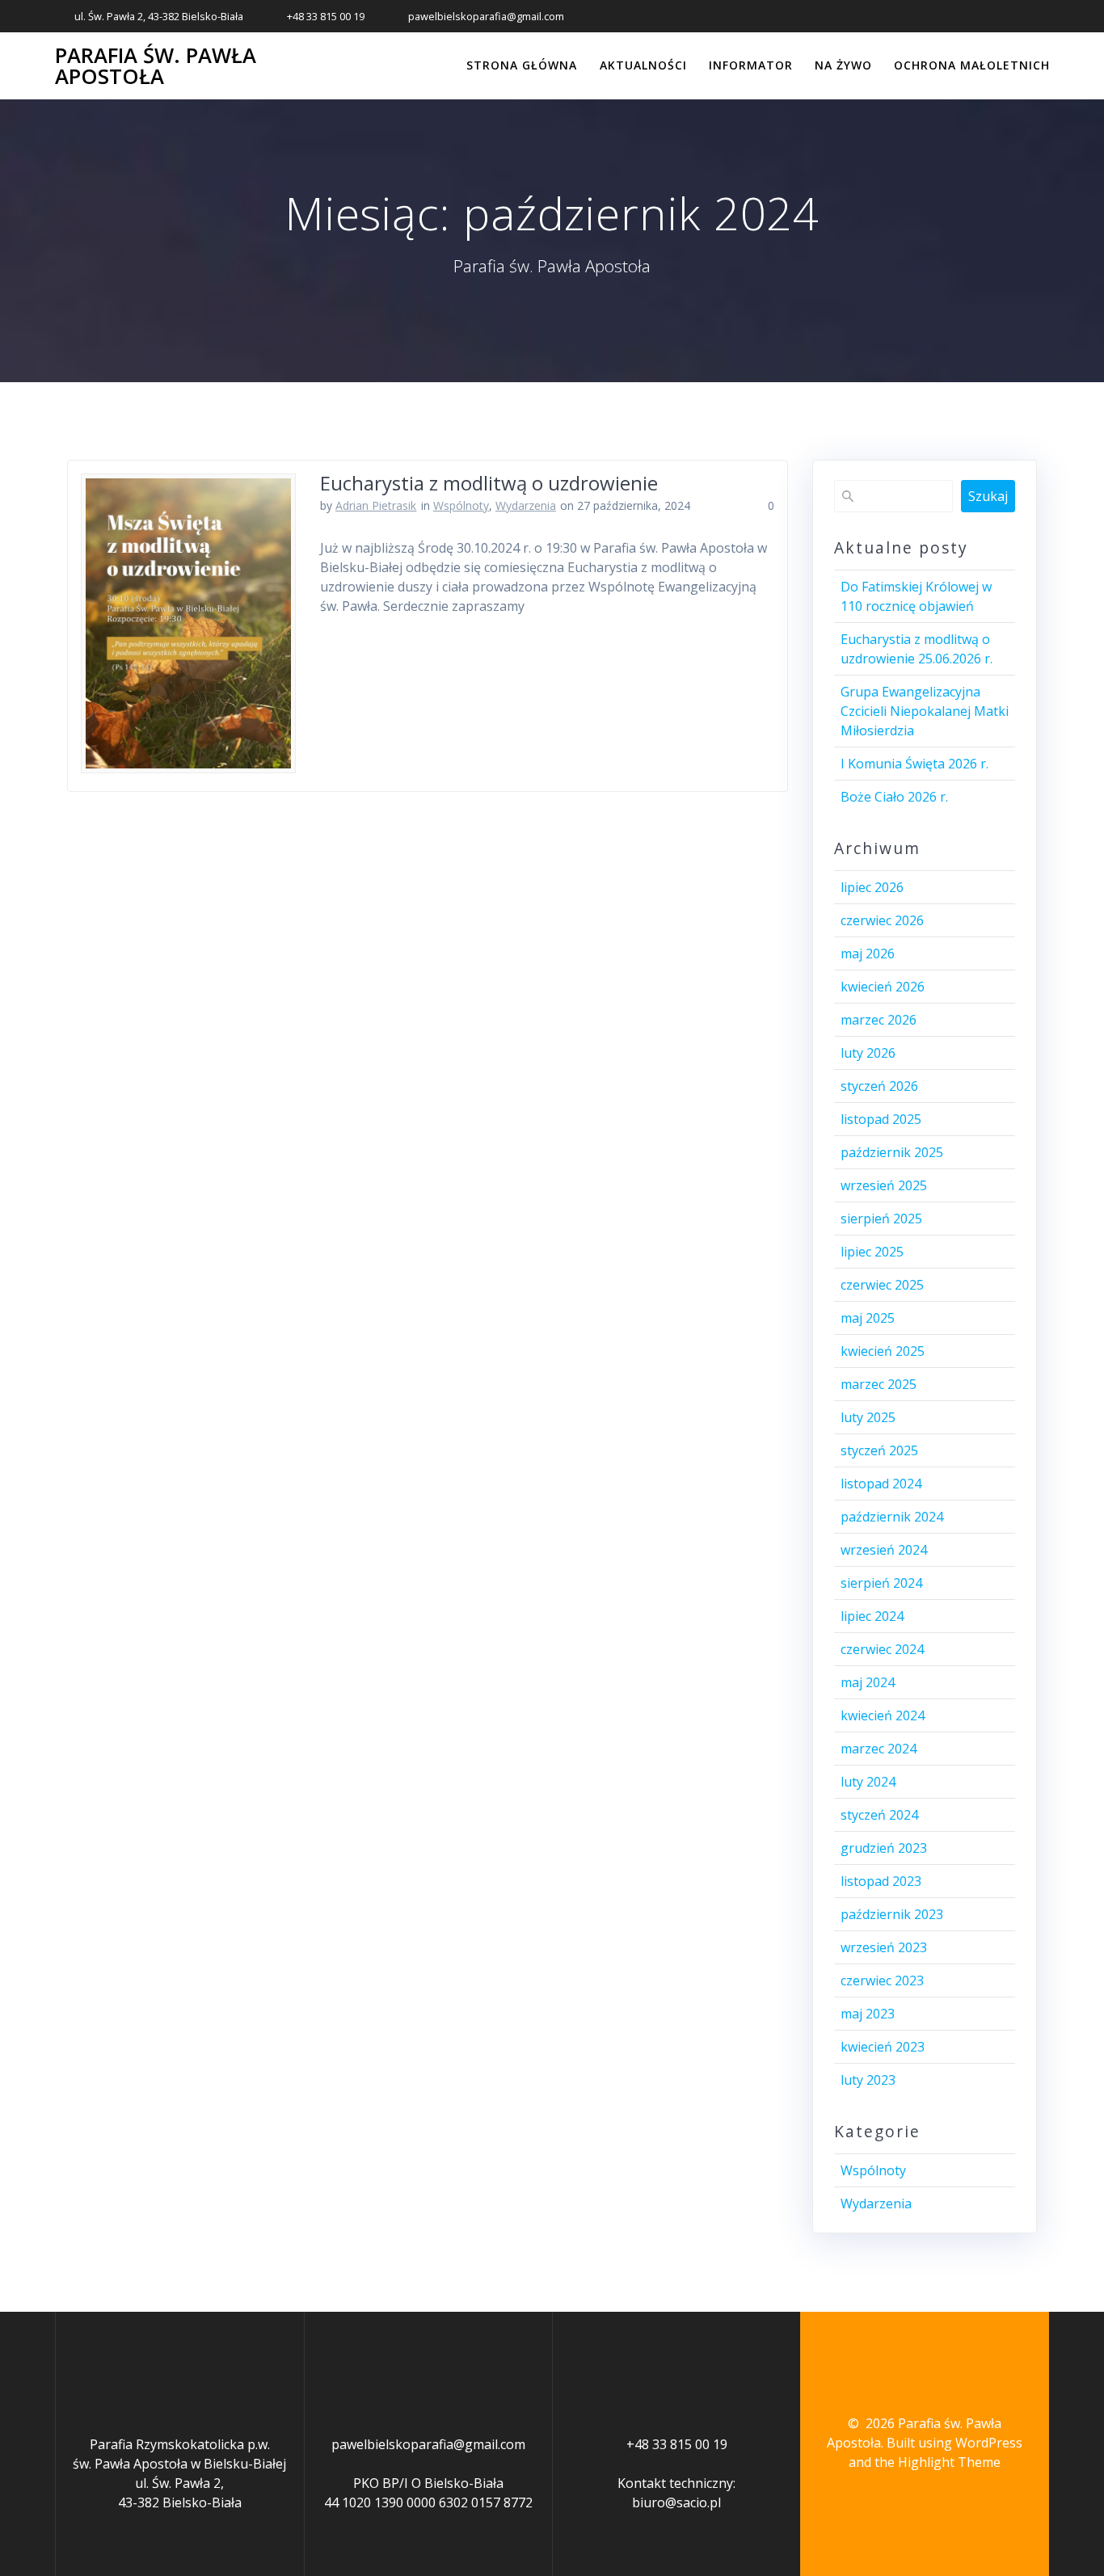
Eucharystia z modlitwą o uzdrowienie (489, 483)
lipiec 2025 (872, 1252)
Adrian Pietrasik (376, 505)
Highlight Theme (949, 2462)
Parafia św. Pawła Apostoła (156, 66)
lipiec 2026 (872, 887)
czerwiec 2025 (882, 1285)
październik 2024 (892, 1517)
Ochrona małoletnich (972, 65)
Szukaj (988, 496)
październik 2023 (892, 1914)
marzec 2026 (879, 1020)
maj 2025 (868, 1318)
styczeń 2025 (879, 1450)
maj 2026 (868, 953)
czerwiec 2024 (882, 1649)
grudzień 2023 (884, 1848)
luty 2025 (868, 1417)
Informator (751, 65)
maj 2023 (868, 2014)
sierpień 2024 (881, 1583)
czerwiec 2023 (882, 1980)
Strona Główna (522, 65)
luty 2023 (868, 2080)
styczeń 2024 (879, 1815)
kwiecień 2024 (883, 1715)
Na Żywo (843, 65)
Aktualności (643, 65)
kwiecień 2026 (883, 987)
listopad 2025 (881, 1119)
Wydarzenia (526, 505)
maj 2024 (868, 1682)
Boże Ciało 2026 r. (894, 797)
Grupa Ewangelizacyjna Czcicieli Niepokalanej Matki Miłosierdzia (925, 711)
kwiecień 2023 (883, 2047)
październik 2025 (892, 1152)
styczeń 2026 (879, 1086)
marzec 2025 (879, 1384)
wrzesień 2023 (884, 1947)
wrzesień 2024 (884, 1550)
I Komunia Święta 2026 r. (914, 764)
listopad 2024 (881, 1484)
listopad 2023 (881, 1881)
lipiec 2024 (872, 1616)
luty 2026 (868, 1053)
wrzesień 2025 (884, 1185)
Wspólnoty (461, 505)
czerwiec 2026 (882, 920)
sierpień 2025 (881, 1219)
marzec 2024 (879, 1749)
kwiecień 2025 (883, 1351)
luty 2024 (868, 1782)
